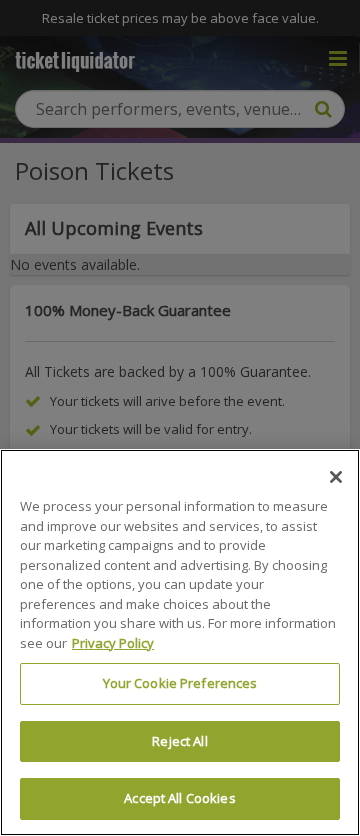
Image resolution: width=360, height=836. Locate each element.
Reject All (179, 741)
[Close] (336, 477)
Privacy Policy (113, 643)
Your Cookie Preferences (180, 683)
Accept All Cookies (179, 798)
